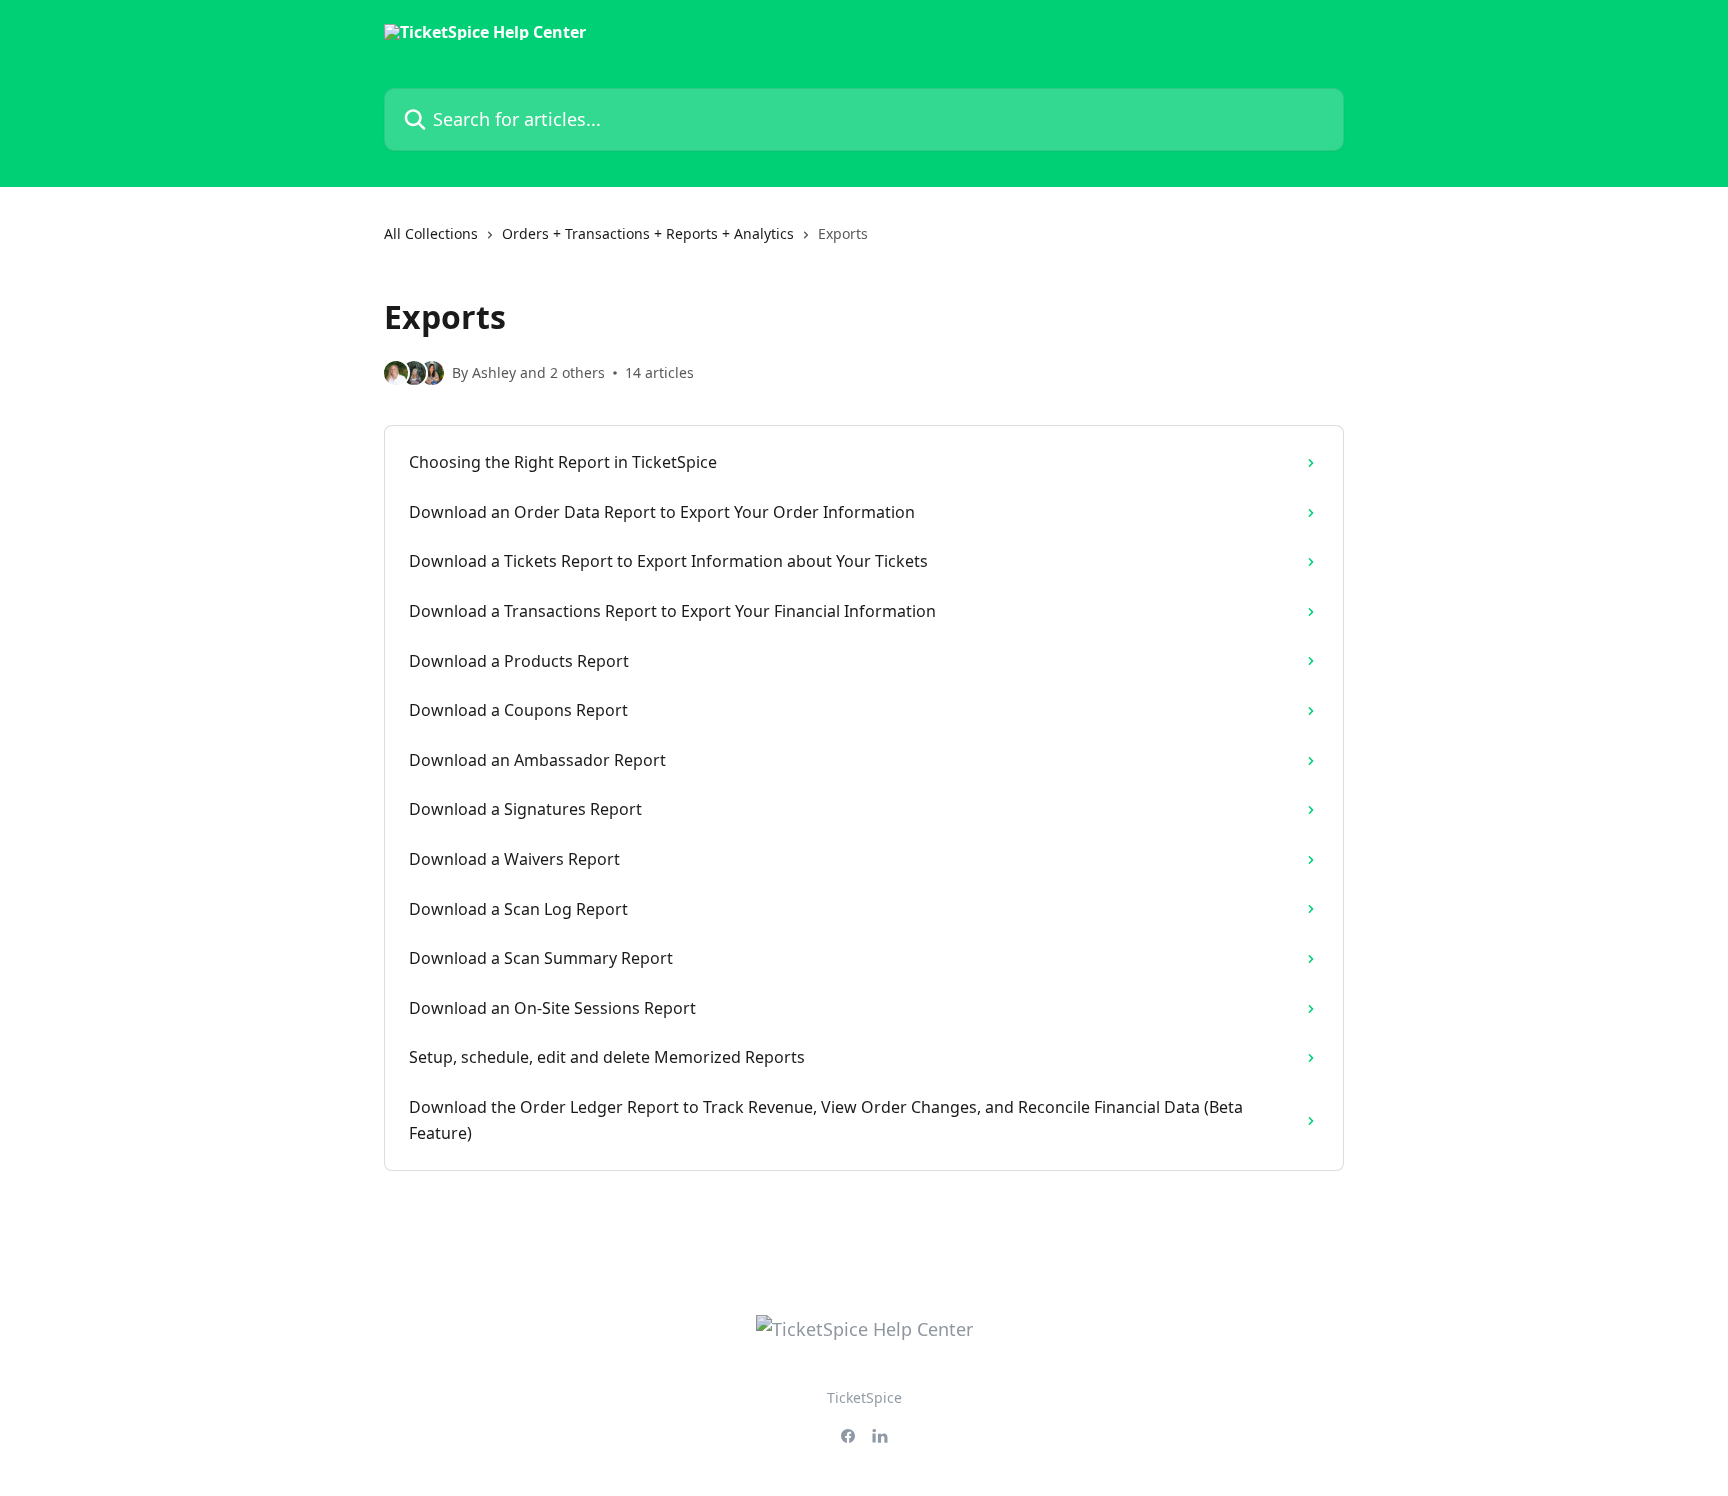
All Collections (431, 233)
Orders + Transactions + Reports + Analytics (648, 233)
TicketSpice (864, 1397)
